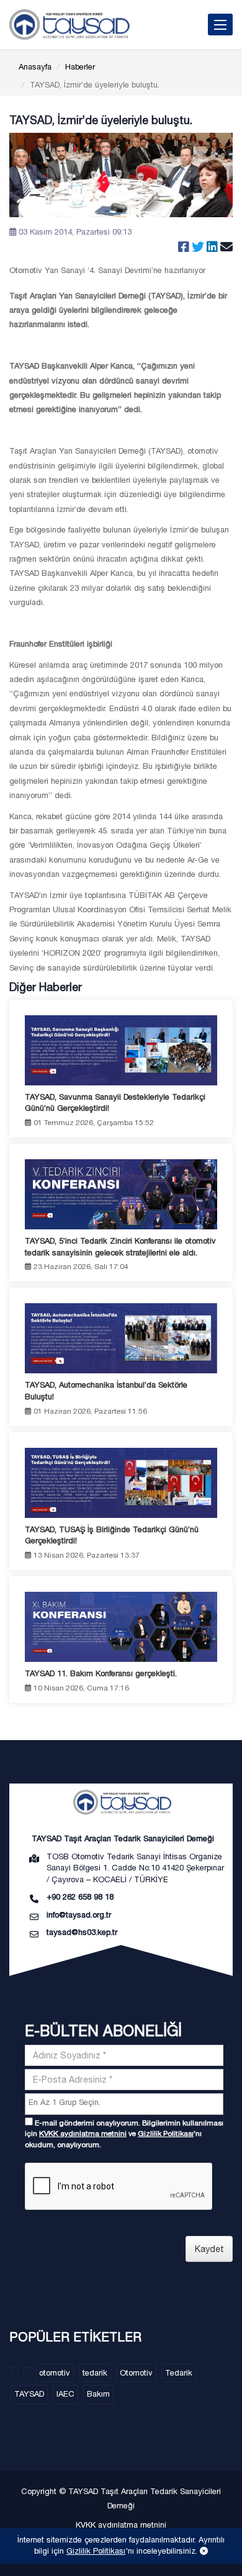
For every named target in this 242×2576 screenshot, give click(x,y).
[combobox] (124, 2104)
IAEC (65, 2394)
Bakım (98, 2394)
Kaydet (209, 2249)
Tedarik (179, 2373)
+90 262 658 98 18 (80, 1897)
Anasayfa (35, 67)
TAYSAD (29, 2394)
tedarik (95, 2373)
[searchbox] (126, 2103)
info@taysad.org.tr (79, 1915)
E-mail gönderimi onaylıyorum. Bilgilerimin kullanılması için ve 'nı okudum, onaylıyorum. (124, 2134)
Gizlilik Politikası (166, 2134)
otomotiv (55, 2373)
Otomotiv (136, 2373)
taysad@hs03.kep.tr (82, 1932)
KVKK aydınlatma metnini (83, 2134)
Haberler (80, 67)
